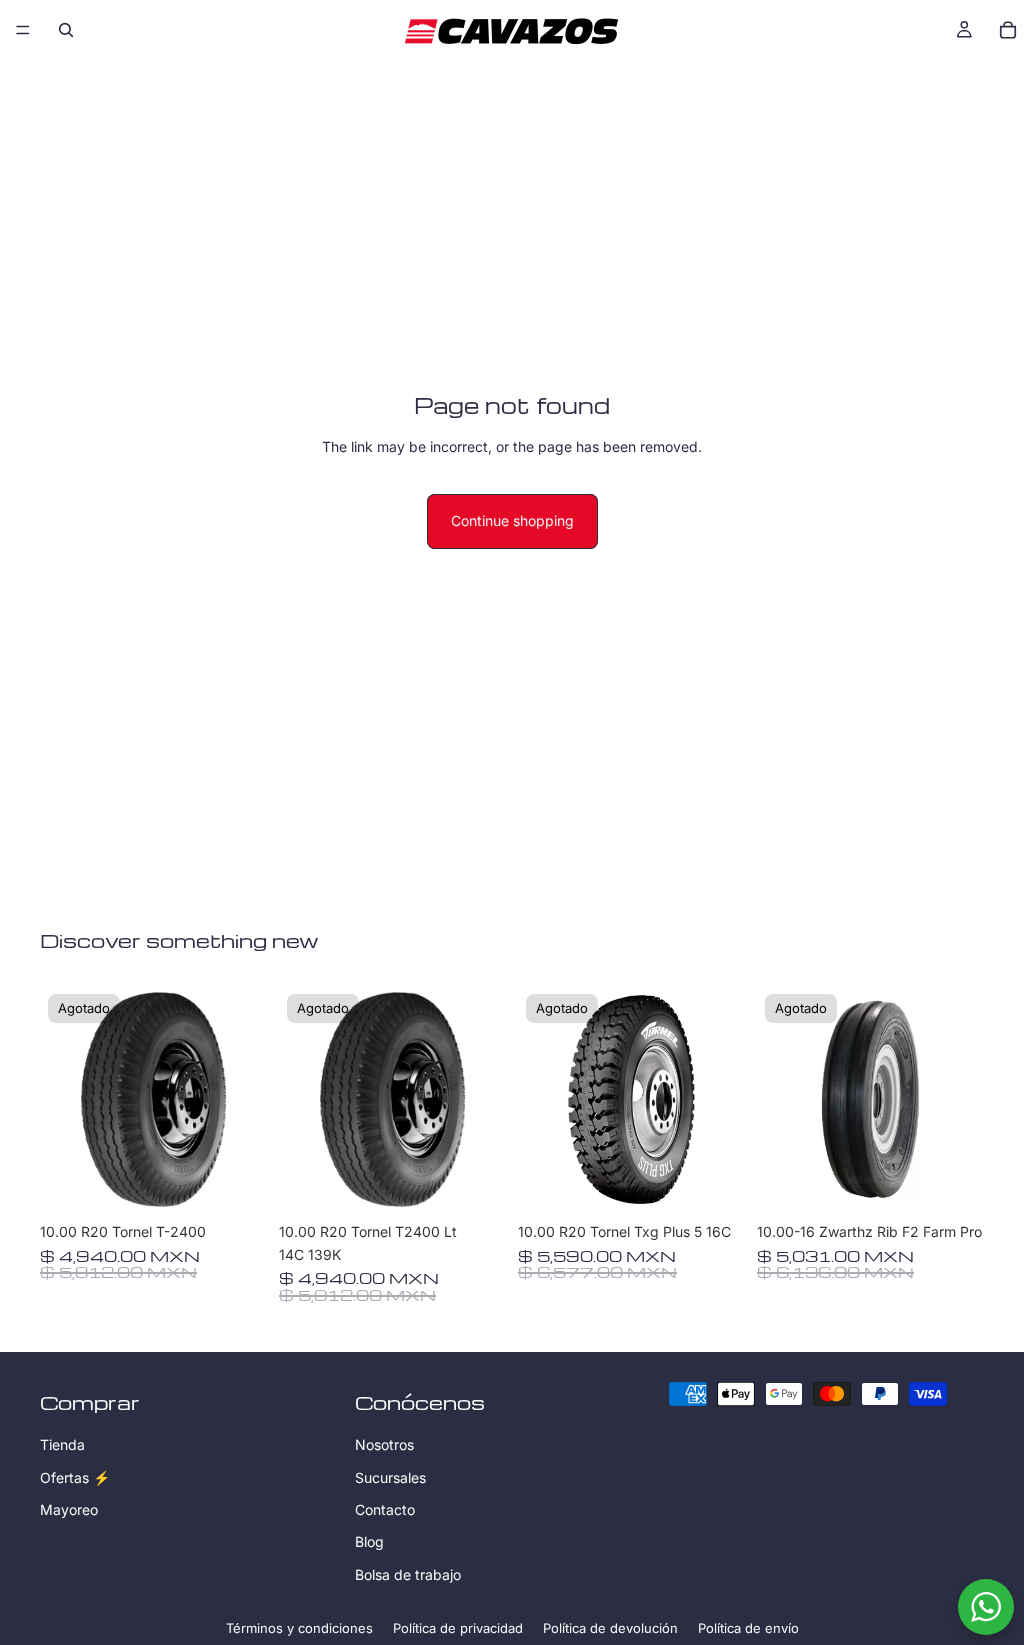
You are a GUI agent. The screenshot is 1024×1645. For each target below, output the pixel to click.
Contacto (385, 1509)
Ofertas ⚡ (75, 1476)
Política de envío (748, 1628)
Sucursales (390, 1476)
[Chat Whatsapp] (986, 1607)
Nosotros (384, 1444)
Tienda (62, 1444)
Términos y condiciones (299, 1628)
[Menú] (23, 30)
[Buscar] (66, 30)
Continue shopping (512, 520)
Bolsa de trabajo (408, 1573)
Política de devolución (610, 1628)
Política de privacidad (458, 1628)
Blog (369, 1541)
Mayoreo (69, 1509)
